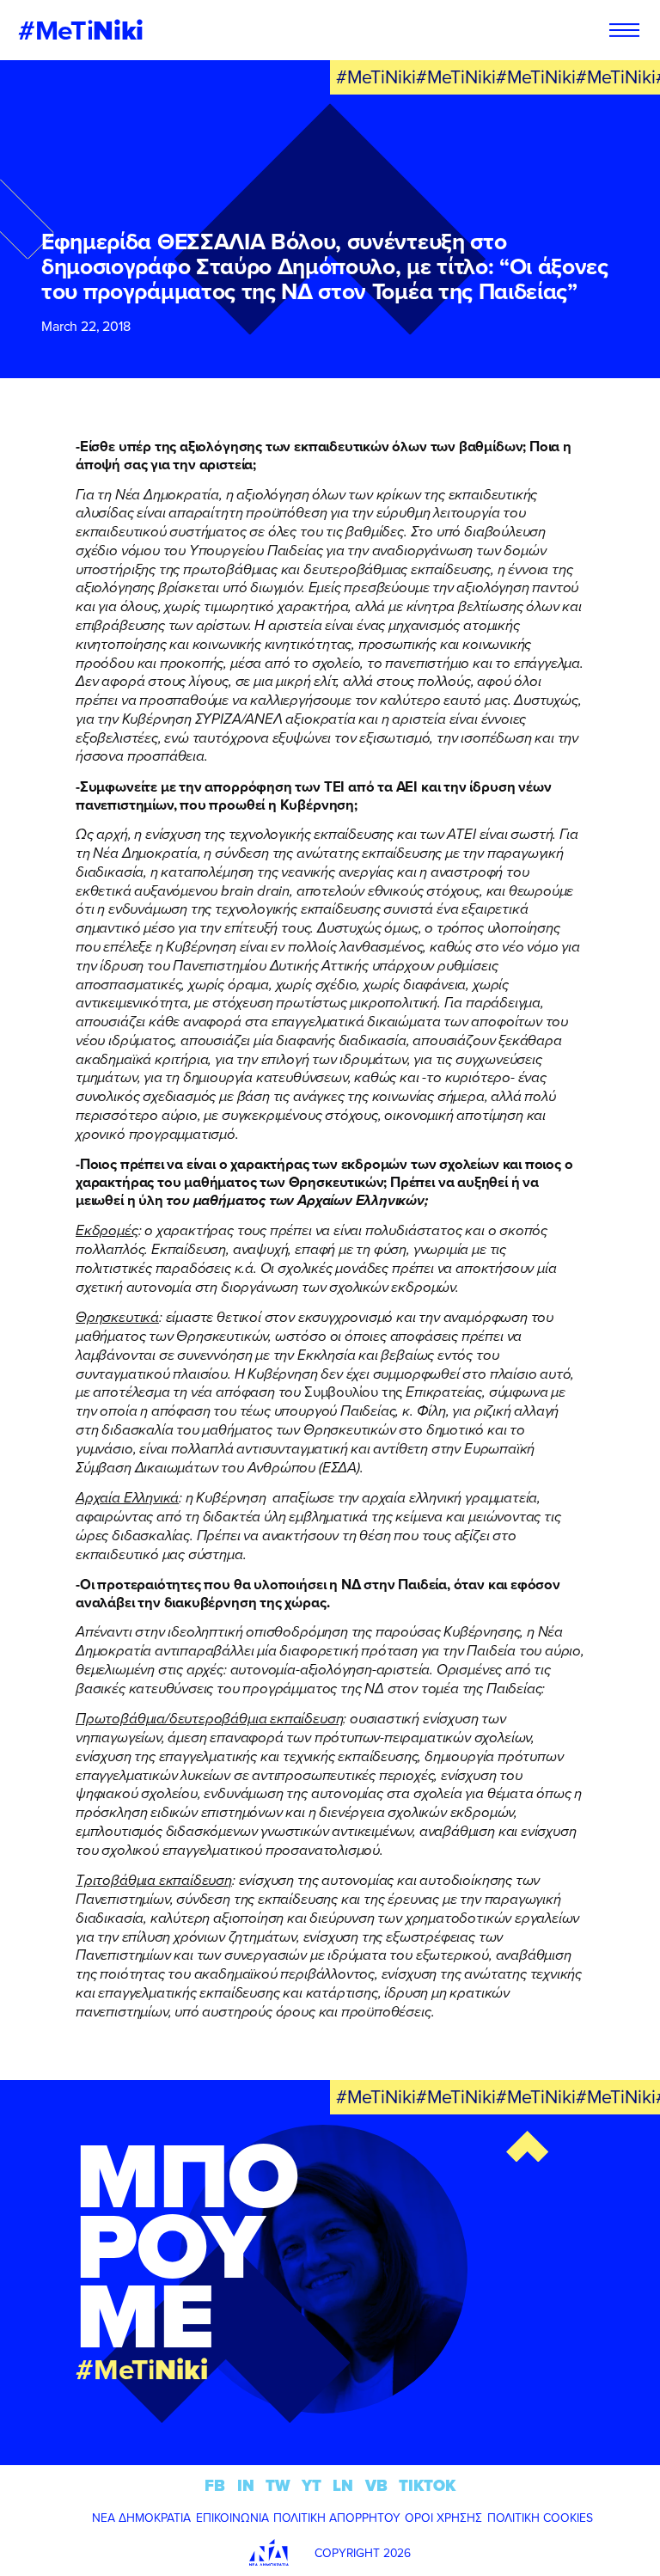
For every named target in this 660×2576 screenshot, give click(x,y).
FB (215, 2485)
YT (312, 2485)
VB (376, 2485)
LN (343, 2485)
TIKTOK (427, 2485)
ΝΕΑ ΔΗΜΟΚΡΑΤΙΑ (141, 2518)
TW (278, 2485)
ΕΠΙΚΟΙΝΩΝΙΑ (232, 2518)
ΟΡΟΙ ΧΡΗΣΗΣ (443, 2518)
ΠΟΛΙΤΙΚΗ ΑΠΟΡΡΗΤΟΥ (337, 2518)
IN (246, 2485)
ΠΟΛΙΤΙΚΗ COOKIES (540, 2518)
